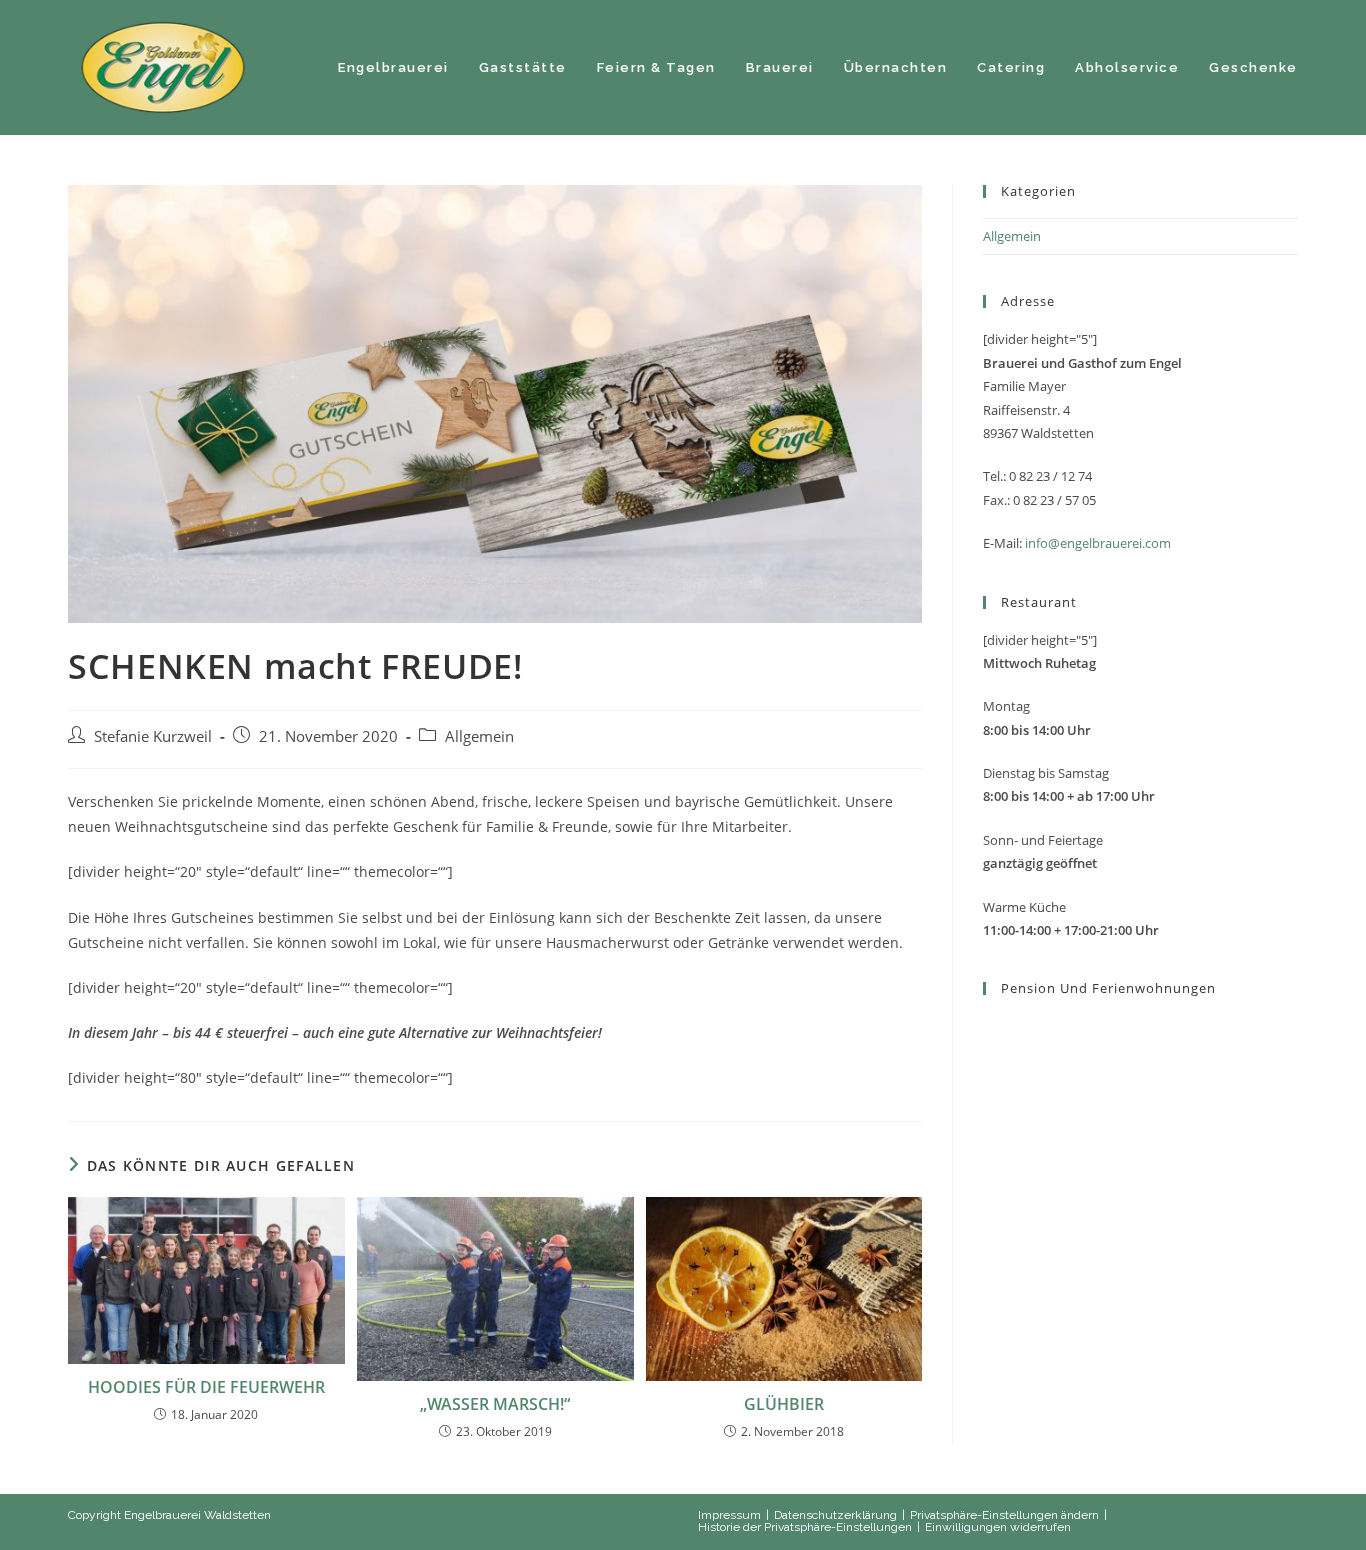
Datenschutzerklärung (835, 1515)
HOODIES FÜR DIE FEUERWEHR (206, 1387)
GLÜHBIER (784, 1404)
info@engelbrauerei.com (1098, 543)
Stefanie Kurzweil (153, 736)
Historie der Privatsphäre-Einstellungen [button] (805, 1527)
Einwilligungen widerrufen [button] (998, 1527)
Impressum (729, 1515)
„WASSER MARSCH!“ (495, 1404)
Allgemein (479, 736)
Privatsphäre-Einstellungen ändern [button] (1004, 1515)
